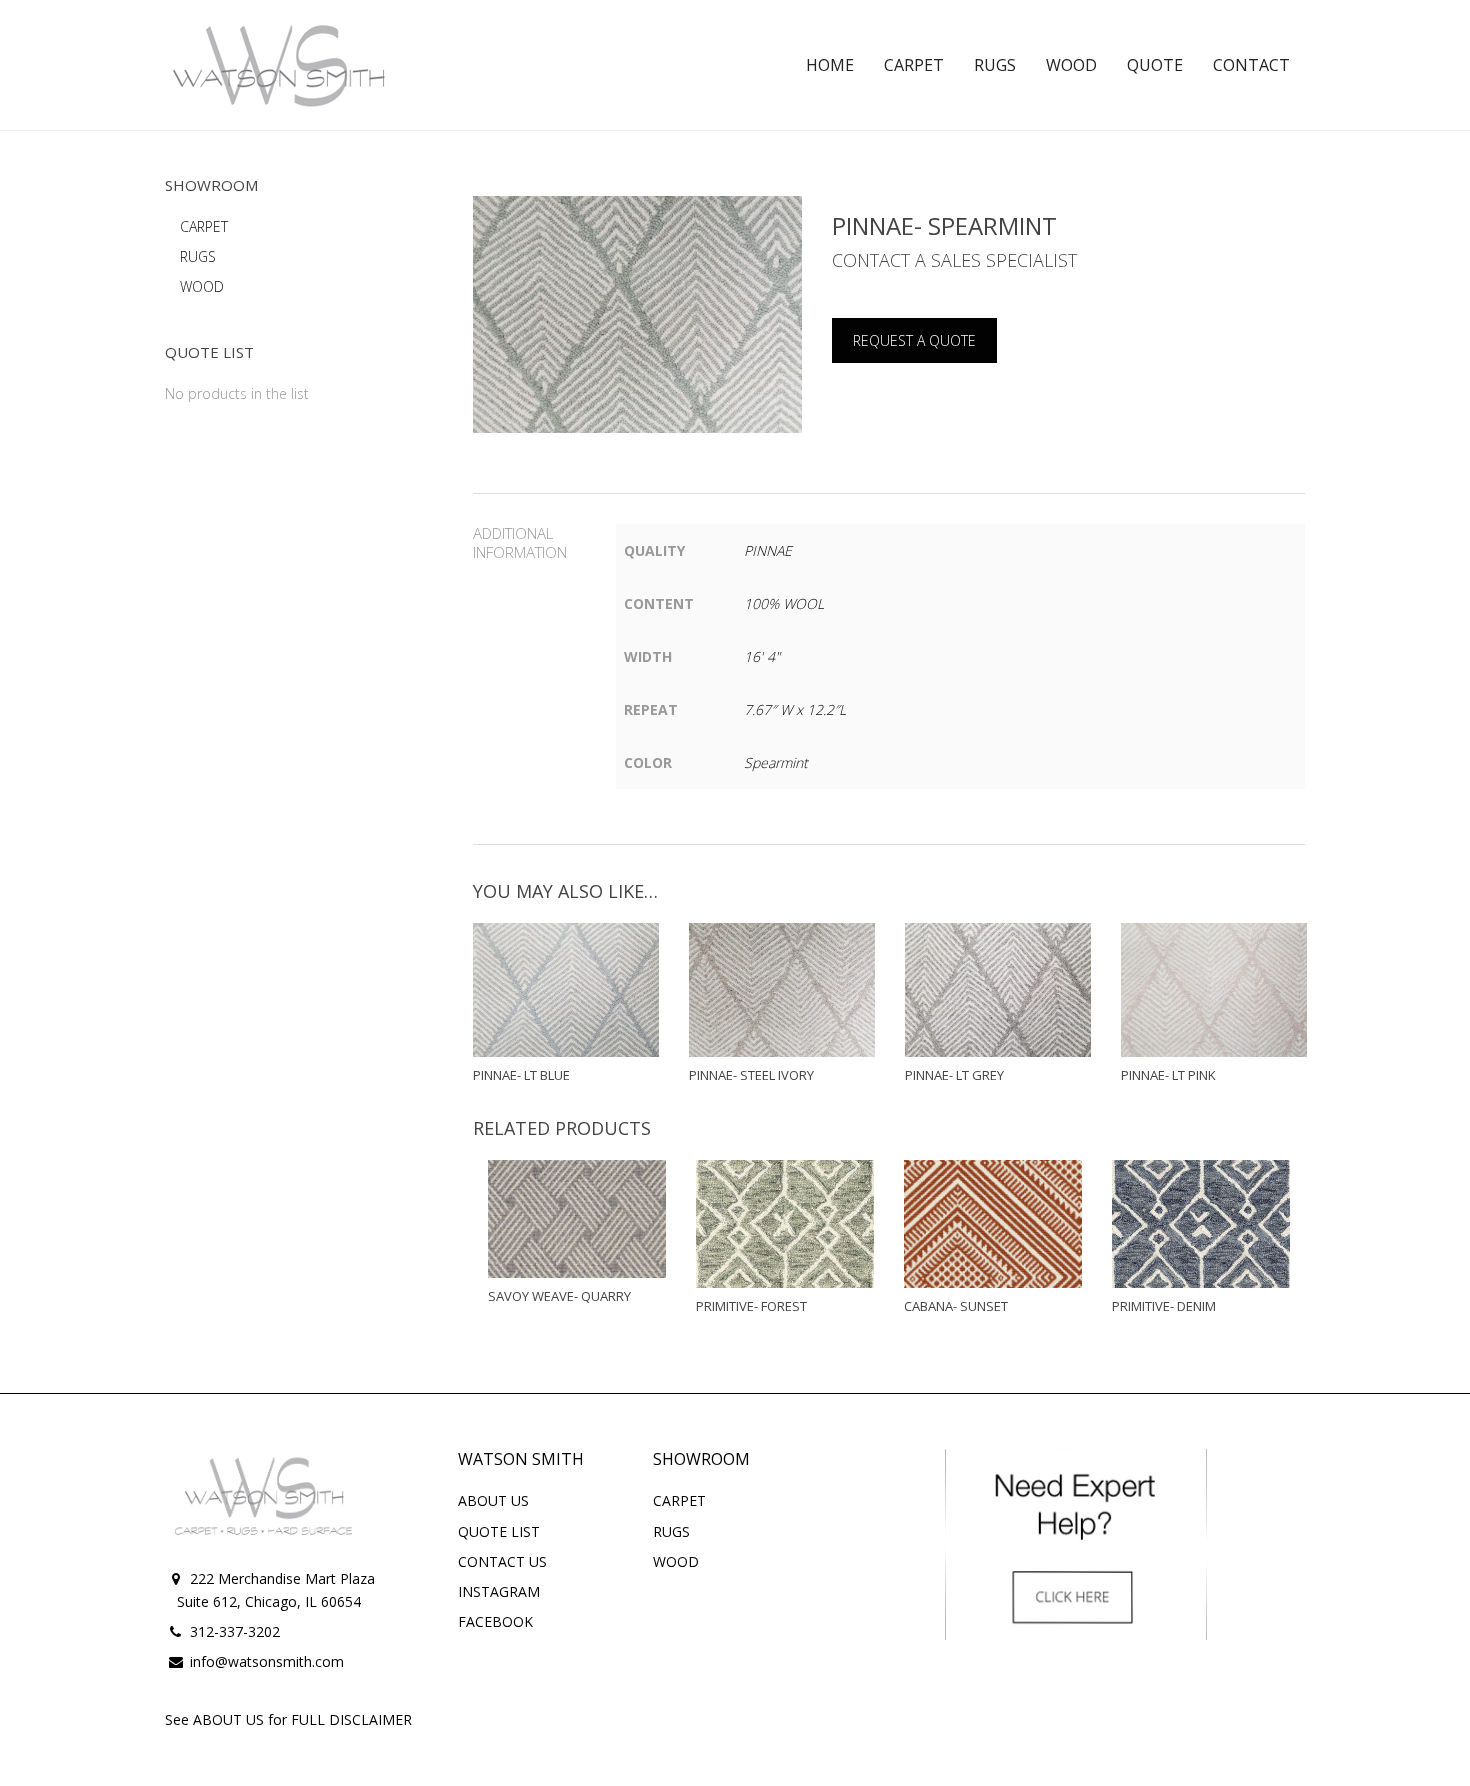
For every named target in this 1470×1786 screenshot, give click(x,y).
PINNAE (768, 550)
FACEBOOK (495, 1621)
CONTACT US (502, 1561)
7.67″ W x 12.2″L (795, 709)
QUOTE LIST (499, 1531)
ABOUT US (493, 1500)
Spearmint (776, 762)
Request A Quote (914, 340)
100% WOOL (784, 603)
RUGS (198, 256)
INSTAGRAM (499, 1591)
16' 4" (762, 656)
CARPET (204, 226)
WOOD (202, 286)
